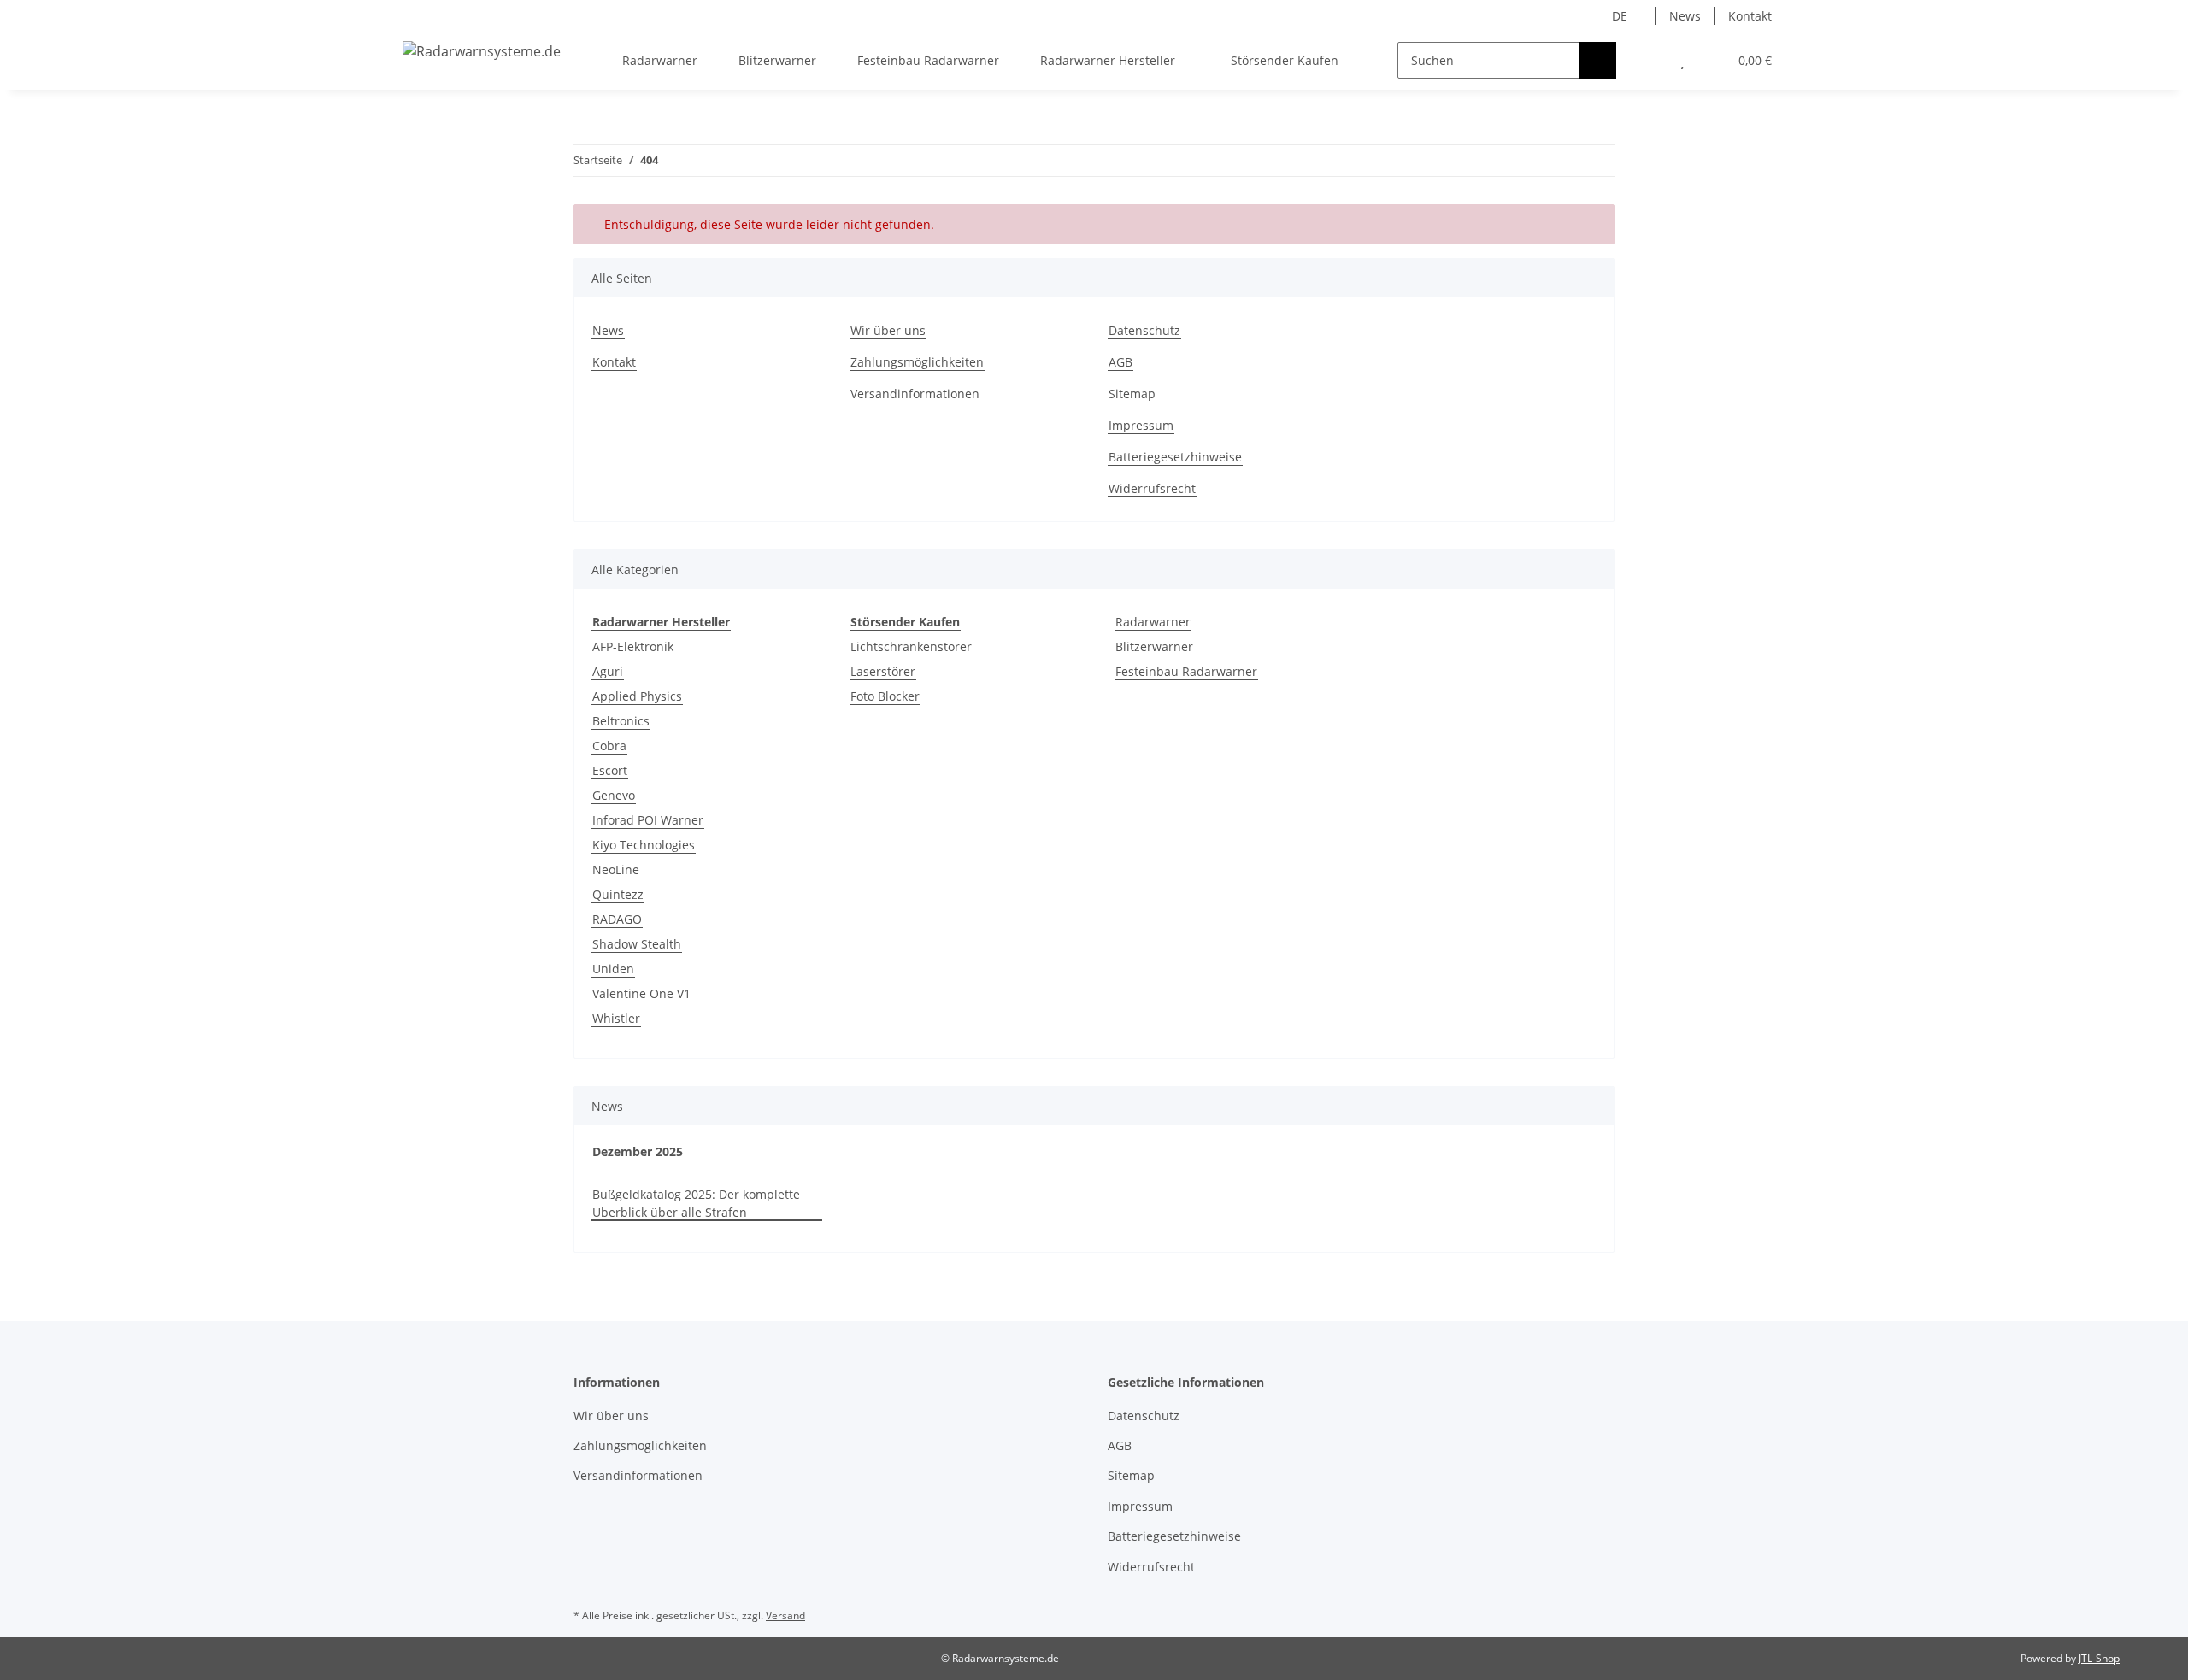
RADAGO (617, 919)
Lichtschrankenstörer (911, 646)
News (1685, 16)
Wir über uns (888, 330)
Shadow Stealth (637, 944)
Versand (785, 1615)
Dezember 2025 (638, 1151)
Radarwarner (1153, 622)
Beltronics (621, 721)
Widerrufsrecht (1152, 488)
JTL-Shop (2099, 1658)
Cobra (609, 746)
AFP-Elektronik (633, 646)
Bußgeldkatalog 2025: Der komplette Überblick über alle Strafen (696, 1203)
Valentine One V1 (641, 993)
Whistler (616, 1018)
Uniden (613, 969)
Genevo (614, 795)
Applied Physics (637, 696)
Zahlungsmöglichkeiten (917, 362)
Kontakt (1750, 16)
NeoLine (616, 869)
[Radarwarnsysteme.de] (482, 51)
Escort (610, 770)
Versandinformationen (915, 394)
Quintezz (618, 894)
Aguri (608, 671)
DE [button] (1620, 16)
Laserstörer (883, 671)
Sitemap (1132, 394)
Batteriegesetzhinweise (1175, 457)
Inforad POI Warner (648, 820)
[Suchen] (1598, 60)
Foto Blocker (885, 696)
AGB (1120, 362)
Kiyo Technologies (644, 845)
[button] (1648, 60)
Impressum (1141, 425)
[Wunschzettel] (1682, 60)
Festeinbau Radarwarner (1186, 671)
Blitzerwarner (1154, 646)
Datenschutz (1144, 330)
